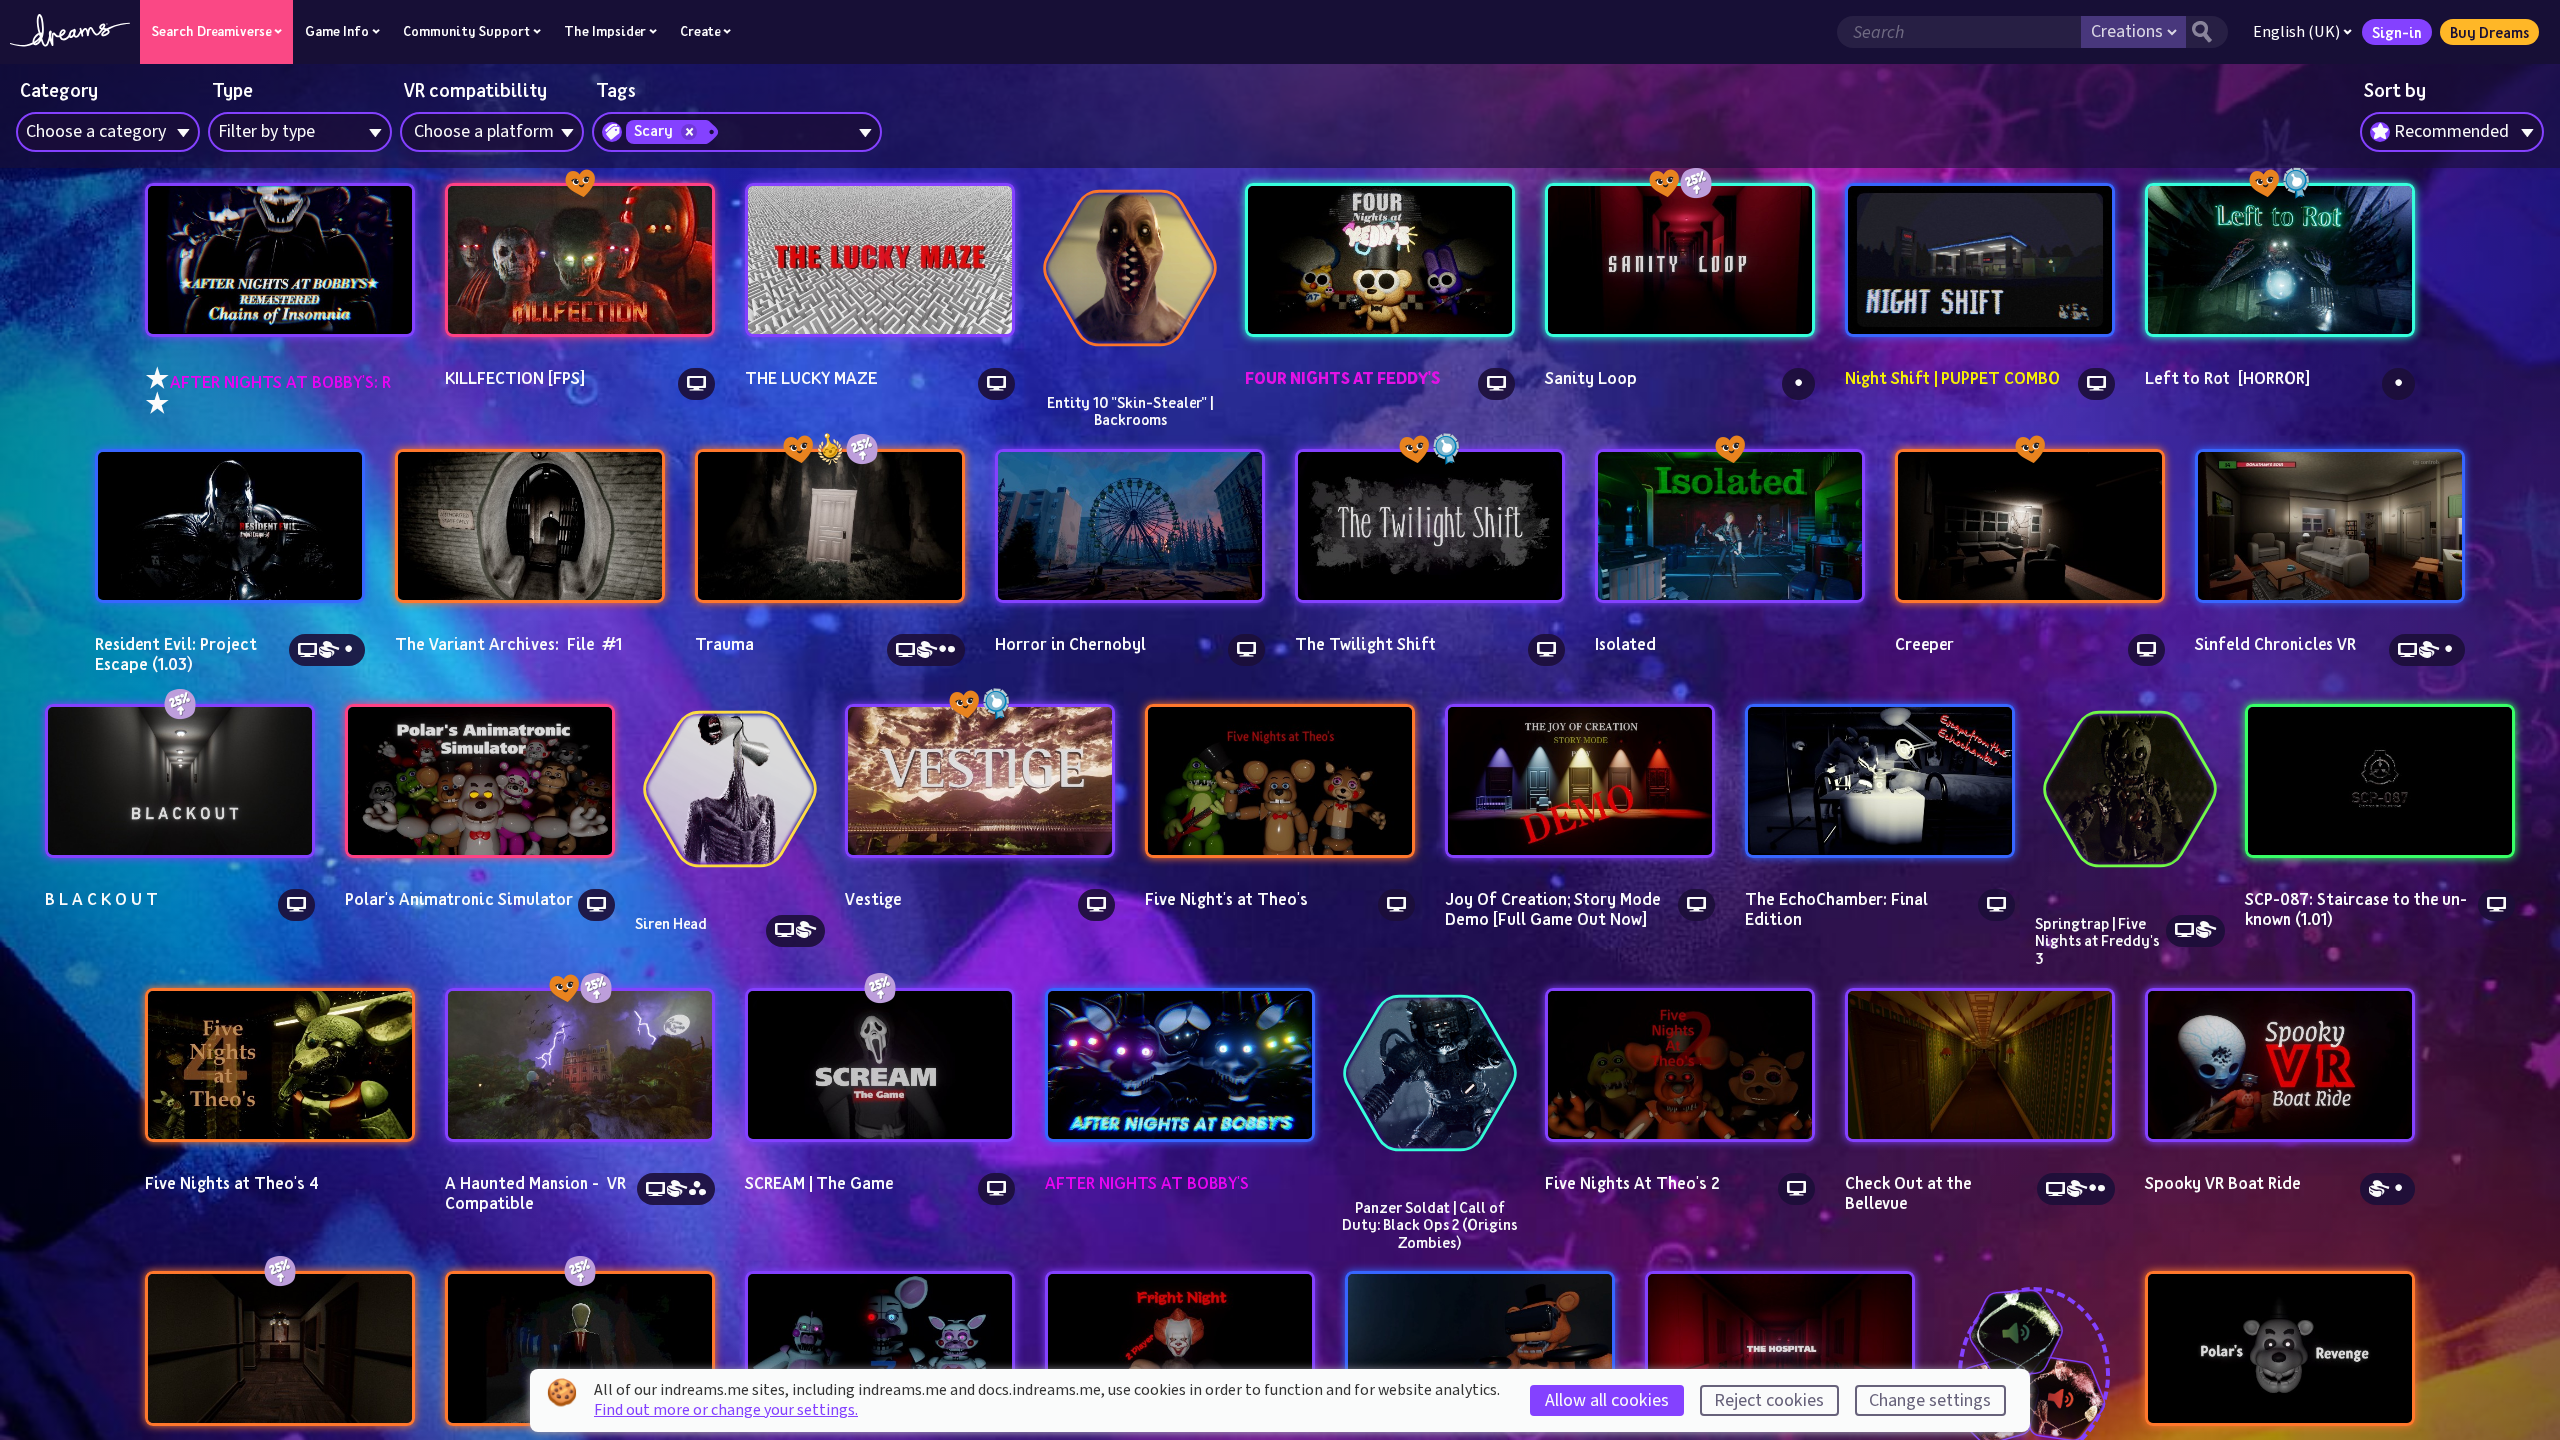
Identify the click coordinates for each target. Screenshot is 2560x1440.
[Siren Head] (730, 789)
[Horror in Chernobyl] (1130, 526)
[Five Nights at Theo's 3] (880, 1348)
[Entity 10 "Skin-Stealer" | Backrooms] (1130, 268)
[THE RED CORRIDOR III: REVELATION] (280, 1348)
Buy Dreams (2489, 32)
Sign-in (2397, 32)
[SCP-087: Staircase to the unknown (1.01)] (2380, 781)
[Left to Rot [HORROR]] (2280, 260)
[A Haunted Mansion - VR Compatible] (580, 1065)
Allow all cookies (1607, 1400)
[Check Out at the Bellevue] (1980, 1065)
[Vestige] (980, 781)
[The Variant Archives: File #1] (530, 526)
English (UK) (2296, 32)
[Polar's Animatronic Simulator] (480, 781)
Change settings (1930, 1400)
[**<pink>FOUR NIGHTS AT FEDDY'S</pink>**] (1380, 260)
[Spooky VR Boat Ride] (2280, 1065)
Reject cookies (1769, 1400)
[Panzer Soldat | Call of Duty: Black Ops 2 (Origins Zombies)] (1430, 1073)
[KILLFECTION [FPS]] (580, 260)
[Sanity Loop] (1680, 260)
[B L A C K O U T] (180, 781)
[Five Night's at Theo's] (1280, 781)
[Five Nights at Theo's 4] (280, 1065)
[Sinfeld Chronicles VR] (2330, 526)
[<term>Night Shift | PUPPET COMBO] (1980, 260)
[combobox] (2452, 132)
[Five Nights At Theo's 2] (1680, 1065)
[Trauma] (830, 526)
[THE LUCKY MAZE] (880, 260)
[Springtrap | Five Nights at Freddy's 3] (2130, 789)
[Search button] (2207, 32)
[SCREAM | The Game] (880, 1065)
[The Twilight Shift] (1430, 526)
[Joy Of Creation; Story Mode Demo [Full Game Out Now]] (1580, 781)
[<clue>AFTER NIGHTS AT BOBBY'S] (1180, 1065)
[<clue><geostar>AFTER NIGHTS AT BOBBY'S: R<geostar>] (280, 260)
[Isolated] (1730, 526)
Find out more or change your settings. (726, 1410)
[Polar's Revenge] (2280, 1348)
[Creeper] (2030, 526)
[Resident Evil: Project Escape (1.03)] (230, 526)
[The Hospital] (1780, 1348)
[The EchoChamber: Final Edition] (1880, 781)
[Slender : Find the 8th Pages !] (580, 1348)
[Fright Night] (1180, 1348)
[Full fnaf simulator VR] (1480, 1348)
